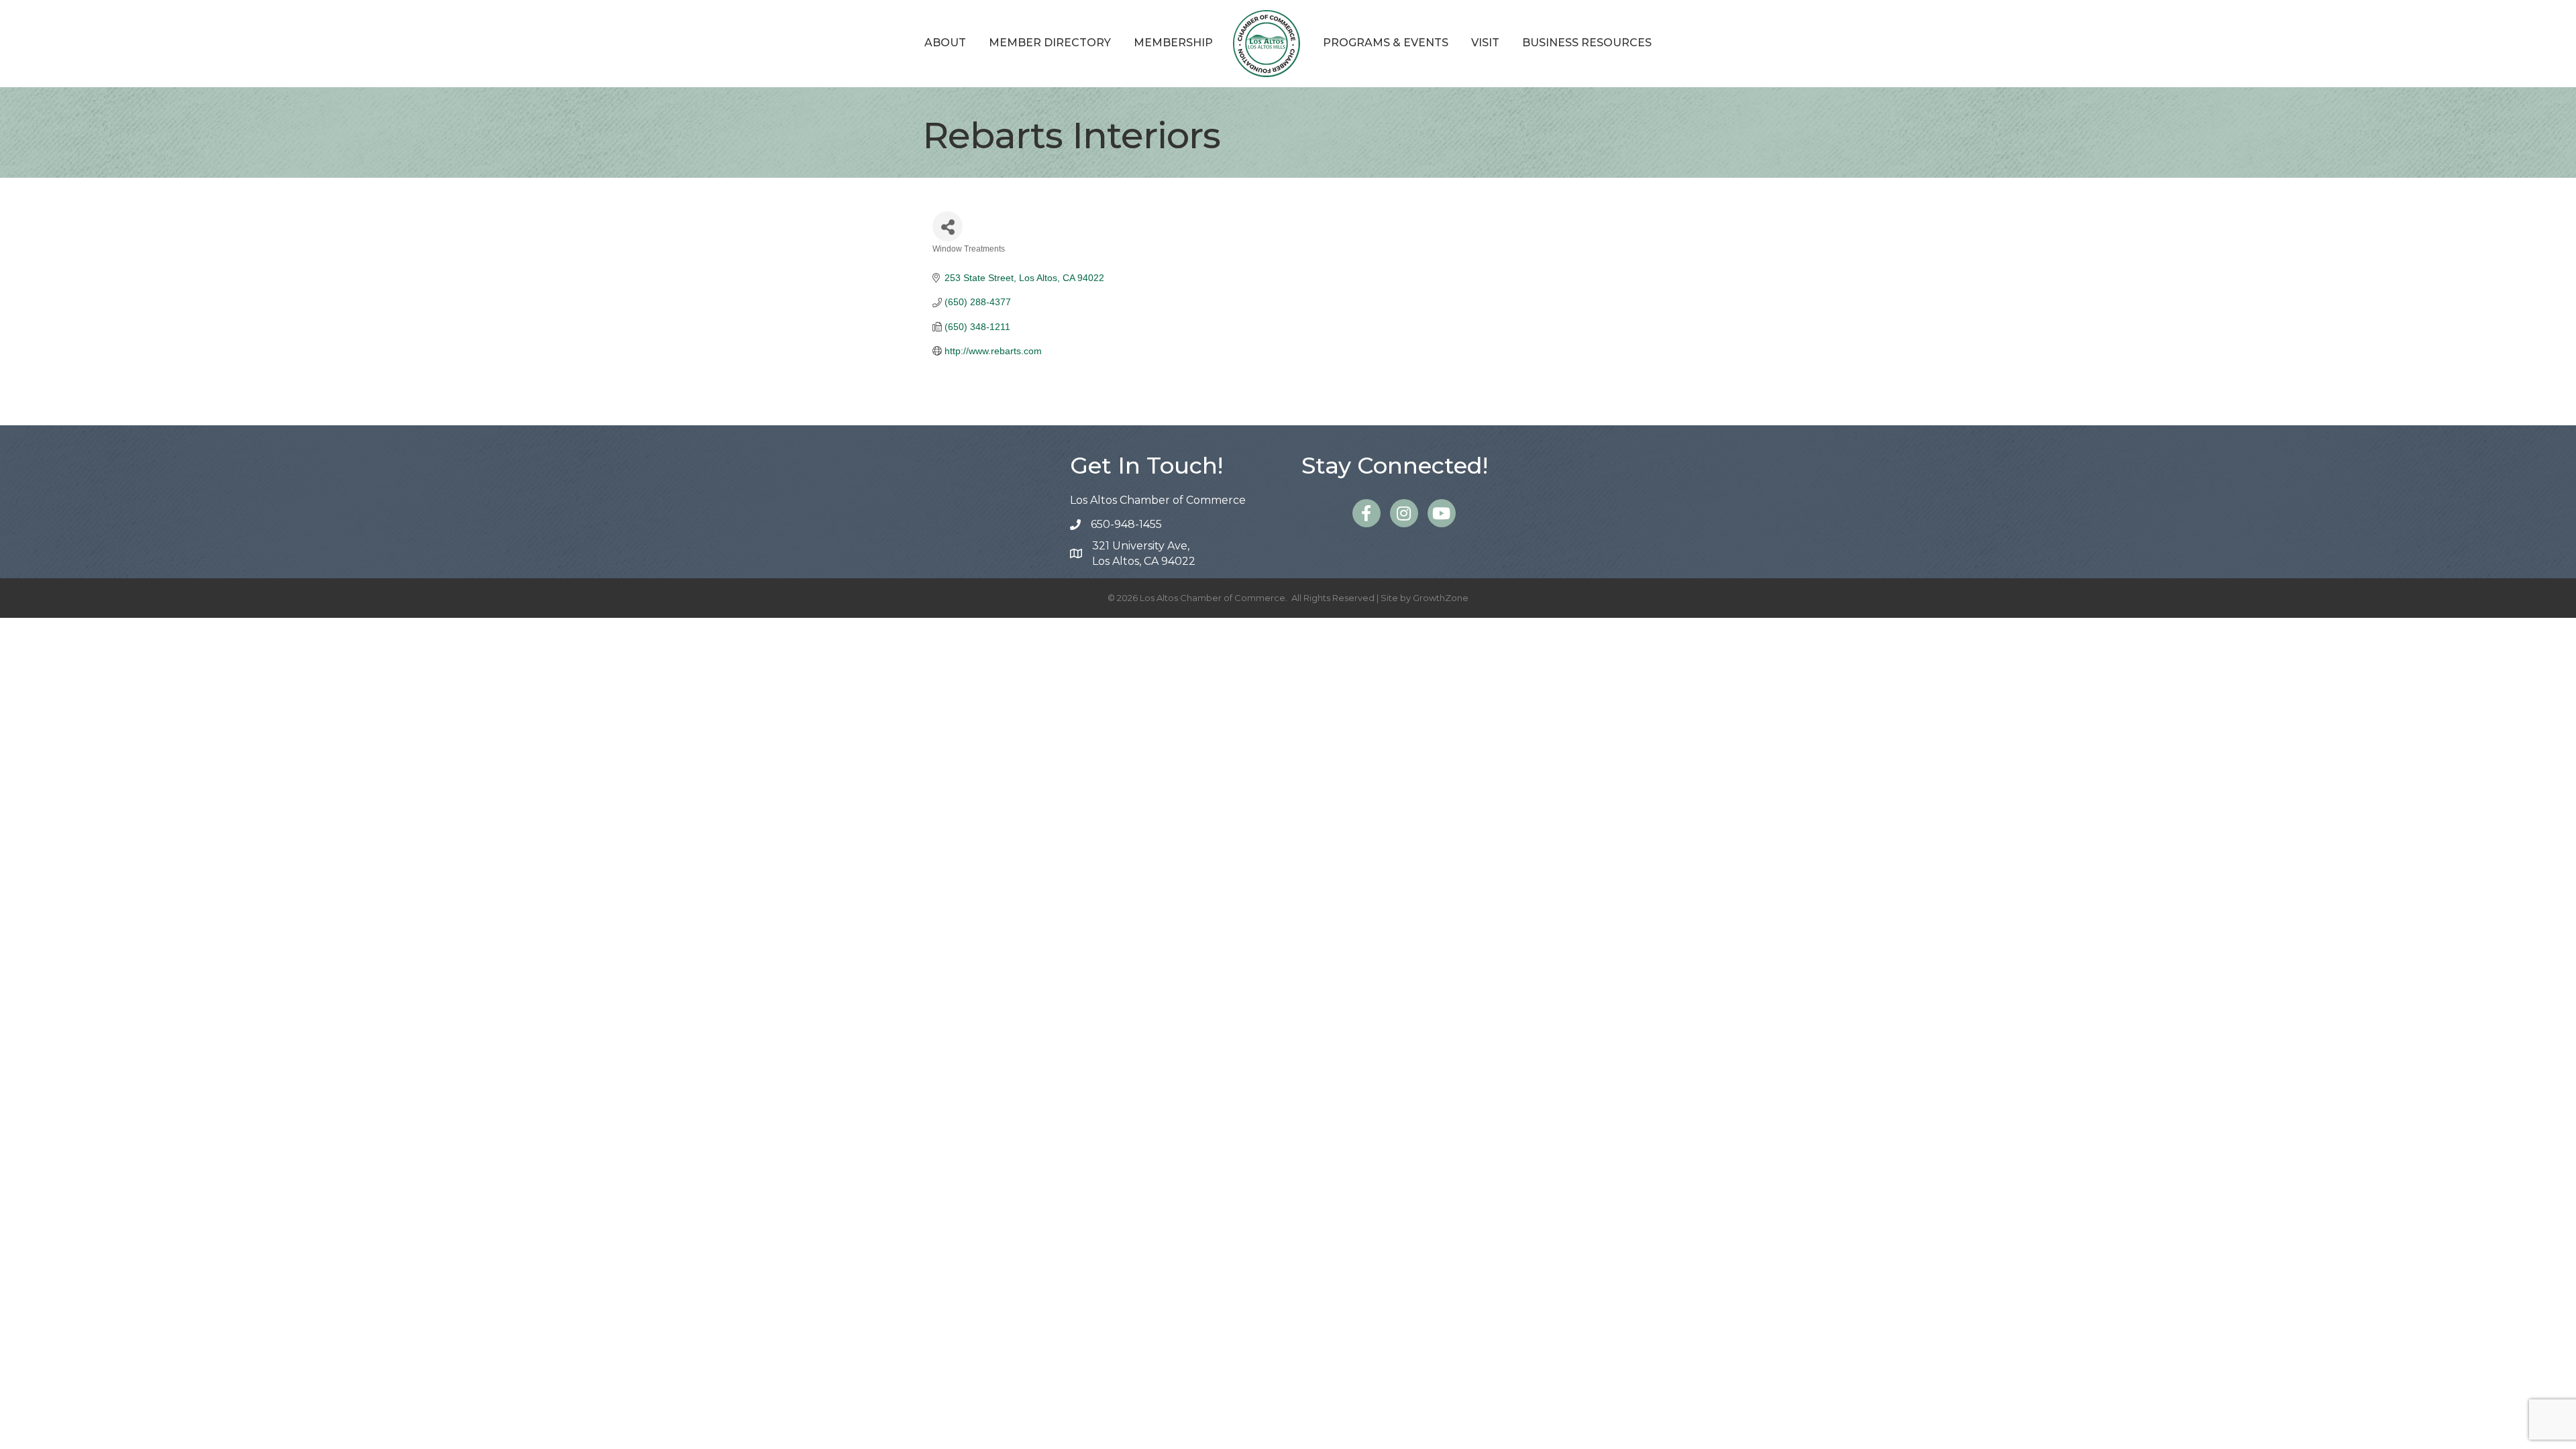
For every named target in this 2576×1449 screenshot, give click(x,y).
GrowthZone (1441, 598)
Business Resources (1587, 43)
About (945, 43)
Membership (1173, 43)
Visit (1485, 43)
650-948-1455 (1126, 524)
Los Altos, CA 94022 (1144, 553)
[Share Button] (948, 226)
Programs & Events (1386, 43)
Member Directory (1050, 43)
